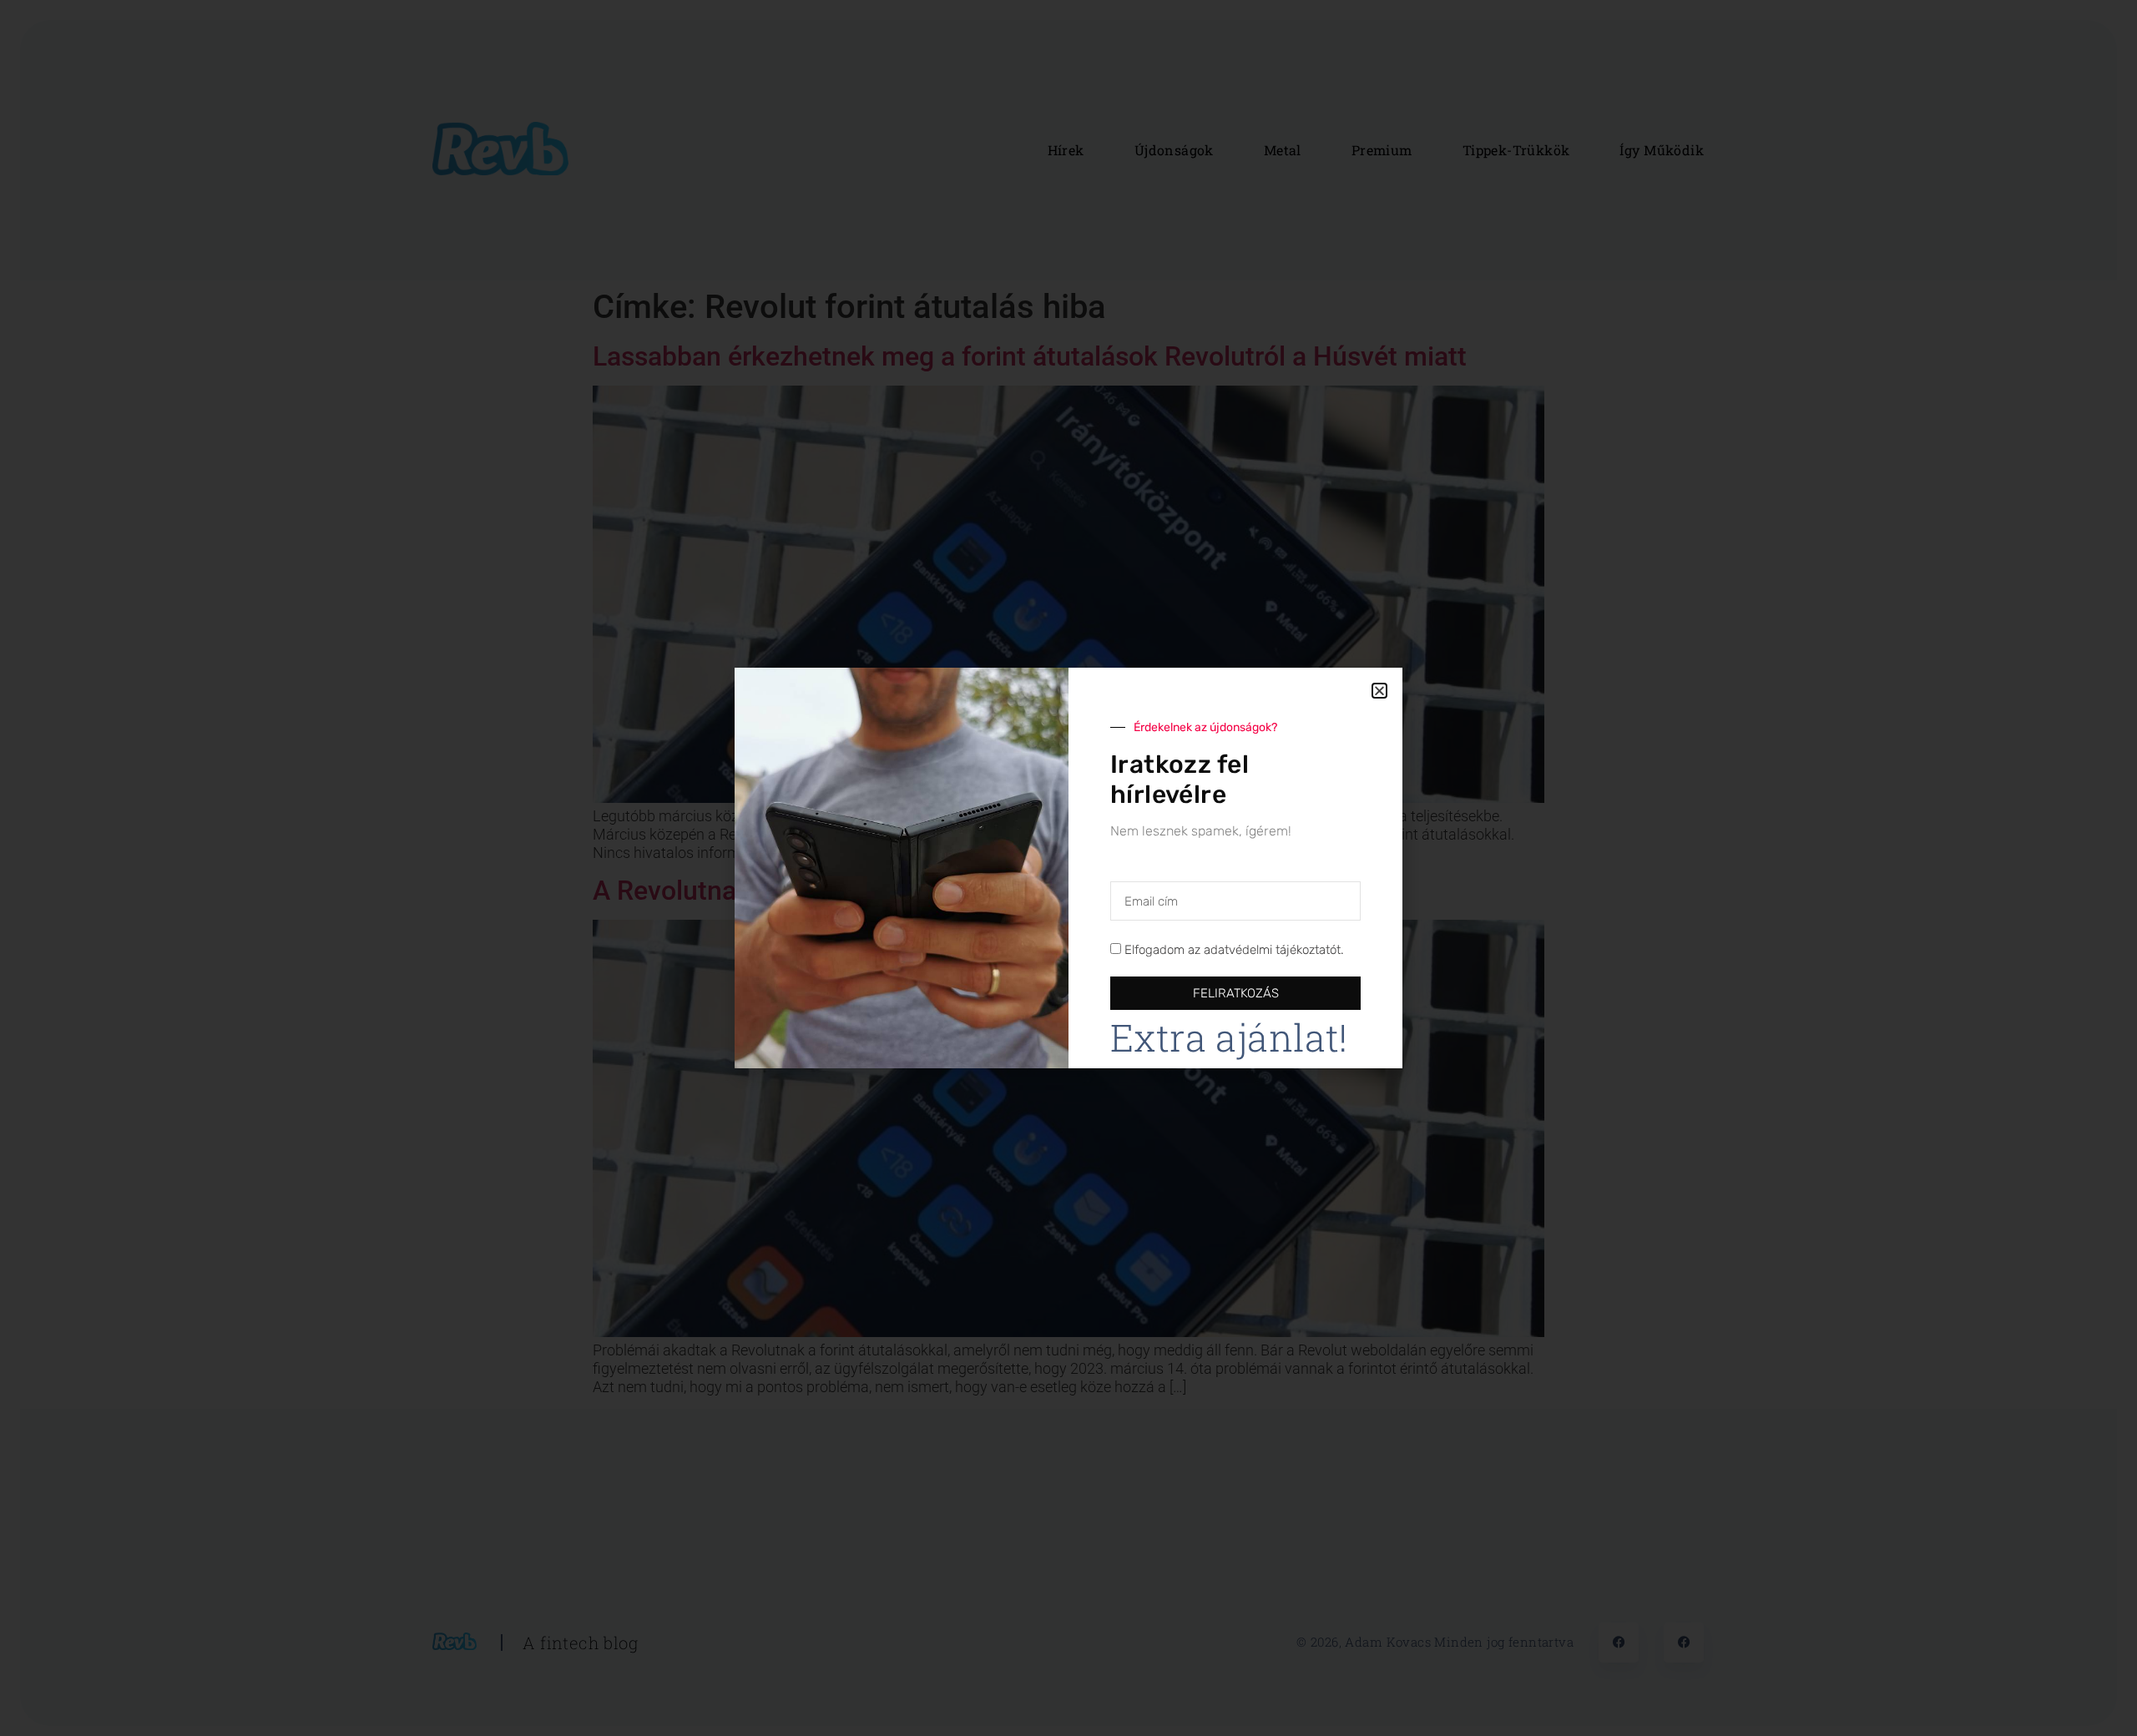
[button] (1379, 691)
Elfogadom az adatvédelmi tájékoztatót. (1234, 951)
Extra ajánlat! (1229, 1037)
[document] (1068, 868)
